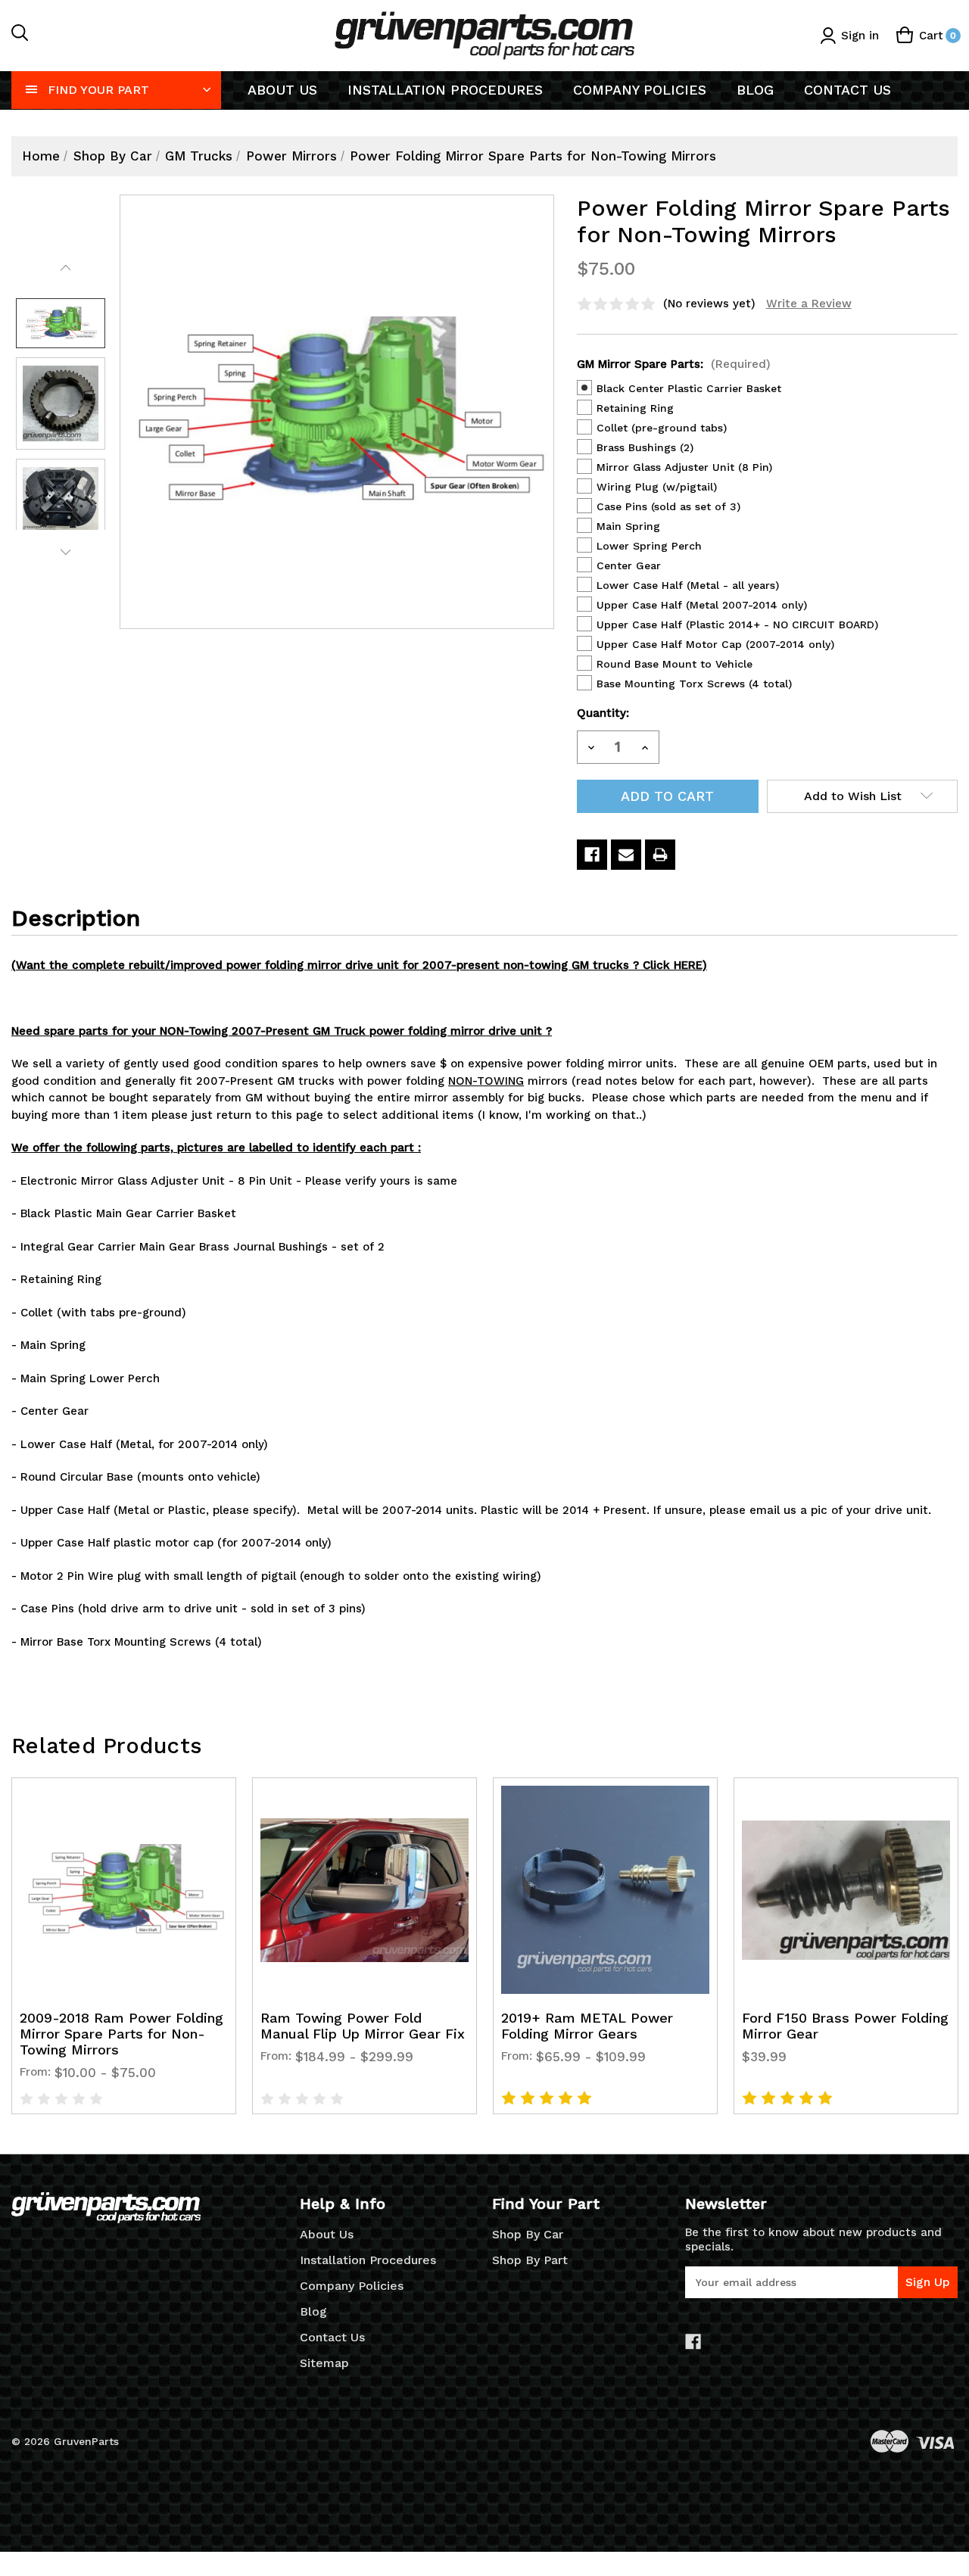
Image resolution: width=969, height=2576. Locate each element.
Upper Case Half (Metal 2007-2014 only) (702, 605)
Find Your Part (98, 90)
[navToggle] (32, 89)
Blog (755, 90)
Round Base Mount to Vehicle (675, 664)
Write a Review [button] (809, 304)
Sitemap (324, 2363)
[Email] (626, 855)
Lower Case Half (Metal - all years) (688, 585)
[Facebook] (592, 855)
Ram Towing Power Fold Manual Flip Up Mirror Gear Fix (363, 2026)
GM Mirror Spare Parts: (674, 364)
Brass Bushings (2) (645, 447)
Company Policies (640, 90)
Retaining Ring (635, 408)
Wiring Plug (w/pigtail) (657, 487)
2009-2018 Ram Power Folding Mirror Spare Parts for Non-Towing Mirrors (122, 2034)
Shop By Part (530, 2260)
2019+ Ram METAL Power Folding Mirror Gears (587, 2026)
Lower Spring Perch (649, 546)
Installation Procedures (445, 90)
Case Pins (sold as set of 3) (668, 506)
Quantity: (603, 713)
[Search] (20, 36)
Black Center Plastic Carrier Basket (689, 388)
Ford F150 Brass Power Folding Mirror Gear (845, 2026)
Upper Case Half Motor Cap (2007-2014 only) (715, 644)
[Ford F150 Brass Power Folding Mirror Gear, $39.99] (846, 1890)
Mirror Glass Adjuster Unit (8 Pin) (684, 467)
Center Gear (629, 565)
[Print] (660, 855)
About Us (282, 90)
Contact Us (847, 90)
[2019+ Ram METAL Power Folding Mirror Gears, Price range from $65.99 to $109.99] (605, 1890)
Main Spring (628, 526)
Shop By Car (528, 2234)
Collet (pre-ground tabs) (662, 428)
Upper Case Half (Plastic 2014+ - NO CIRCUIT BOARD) (737, 625)
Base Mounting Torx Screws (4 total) (694, 684)
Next (65, 553)
